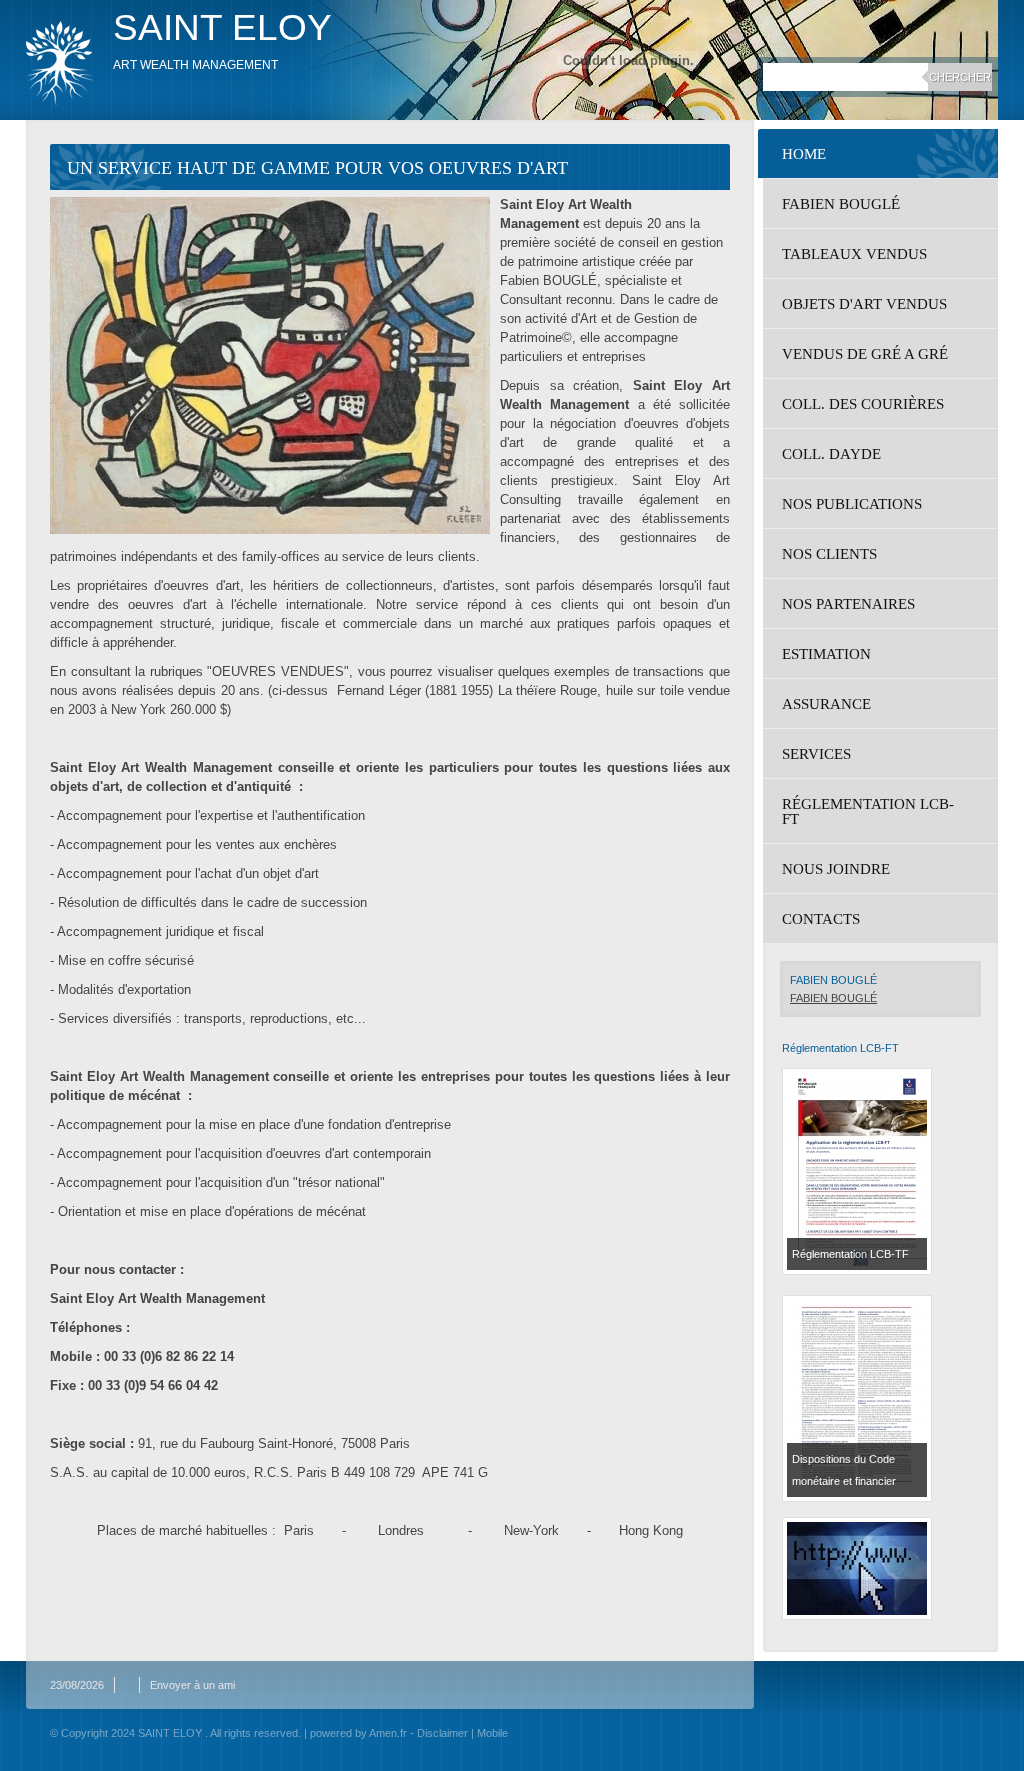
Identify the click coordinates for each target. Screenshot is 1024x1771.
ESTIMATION (826, 654)
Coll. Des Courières (863, 404)
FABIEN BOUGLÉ (841, 204)
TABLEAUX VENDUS (854, 254)
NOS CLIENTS (829, 554)
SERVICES (816, 754)
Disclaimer (442, 1733)
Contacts (821, 919)
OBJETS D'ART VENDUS (864, 304)
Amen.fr (388, 1733)
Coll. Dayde (831, 454)
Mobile (492, 1733)
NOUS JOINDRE (836, 869)
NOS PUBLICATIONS (852, 504)
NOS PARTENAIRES (848, 604)
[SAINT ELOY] (60, 63)
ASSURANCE (826, 704)
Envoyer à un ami (192, 1685)
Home (804, 154)
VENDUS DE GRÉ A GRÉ (865, 354)
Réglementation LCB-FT (868, 811)
